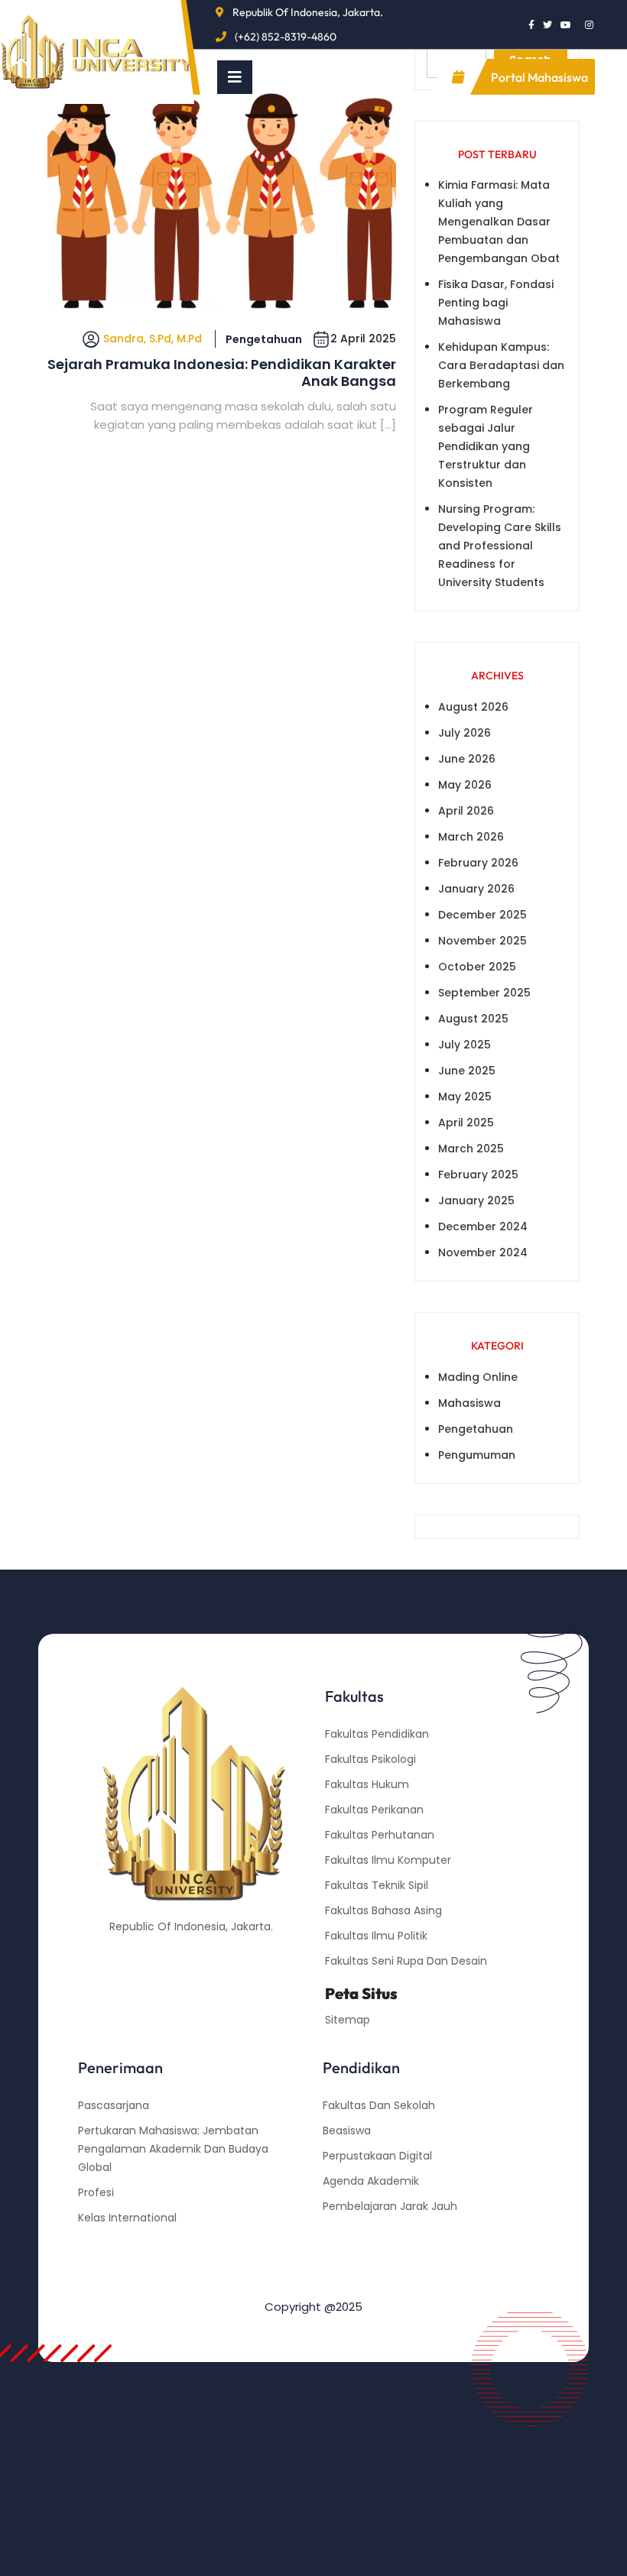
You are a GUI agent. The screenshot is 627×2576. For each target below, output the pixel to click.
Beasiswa (347, 2130)
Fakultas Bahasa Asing (383, 1910)
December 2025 (482, 915)
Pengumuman (477, 1455)
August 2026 (473, 707)
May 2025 (465, 1097)
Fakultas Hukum (367, 1784)
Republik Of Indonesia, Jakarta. (308, 12)
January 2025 (476, 1201)
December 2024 (483, 1226)
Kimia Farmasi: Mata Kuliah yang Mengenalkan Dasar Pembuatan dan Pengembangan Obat (499, 222)
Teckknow (349, 2282)
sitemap (348, 2020)
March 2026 (471, 837)
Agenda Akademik (371, 2181)
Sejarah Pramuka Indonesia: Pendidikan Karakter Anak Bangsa (222, 373)
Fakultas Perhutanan (380, 1835)
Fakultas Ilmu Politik (376, 1936)
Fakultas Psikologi (370, 1759)
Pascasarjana (114, 2105)
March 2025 (471, 1149)
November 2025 (482, 941)
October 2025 (477, 967)
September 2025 (484, 993)
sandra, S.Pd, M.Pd (153, 339)
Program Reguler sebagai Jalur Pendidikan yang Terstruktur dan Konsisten (486, 446)
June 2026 (467, 759)
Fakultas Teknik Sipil (377, 1885)
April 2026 (466, 811)
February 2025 (478, 1175)
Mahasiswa (469, 1403)
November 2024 (483, 1252)
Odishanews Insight (374, 2231)
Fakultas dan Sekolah (379, 2105)
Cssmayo (348, 2257)
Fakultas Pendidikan (377, 1734)
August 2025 (473, 1019)
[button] (235, 77)
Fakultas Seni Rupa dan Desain (406, 1961)
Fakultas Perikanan (374, 1810)
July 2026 (465, 733)
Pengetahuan (264, 339)
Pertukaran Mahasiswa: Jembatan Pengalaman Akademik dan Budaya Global (173, 2149)
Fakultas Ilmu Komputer (388, 1860)
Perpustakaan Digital (377, 2156)
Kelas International (127, 2218)
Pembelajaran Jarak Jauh (390, 2206)
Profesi (96, 2192)
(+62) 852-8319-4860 (286, 37)
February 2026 (478, 863)
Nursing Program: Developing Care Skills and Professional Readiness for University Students (500, 546)
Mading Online (478, 1377)
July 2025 (465, 1045)
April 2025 (466, 1123)
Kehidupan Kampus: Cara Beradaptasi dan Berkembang (501, 365)
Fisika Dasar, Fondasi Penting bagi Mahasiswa (496, 303)
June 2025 (467, 1071)
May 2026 (465, 785)
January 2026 (476, 889)
